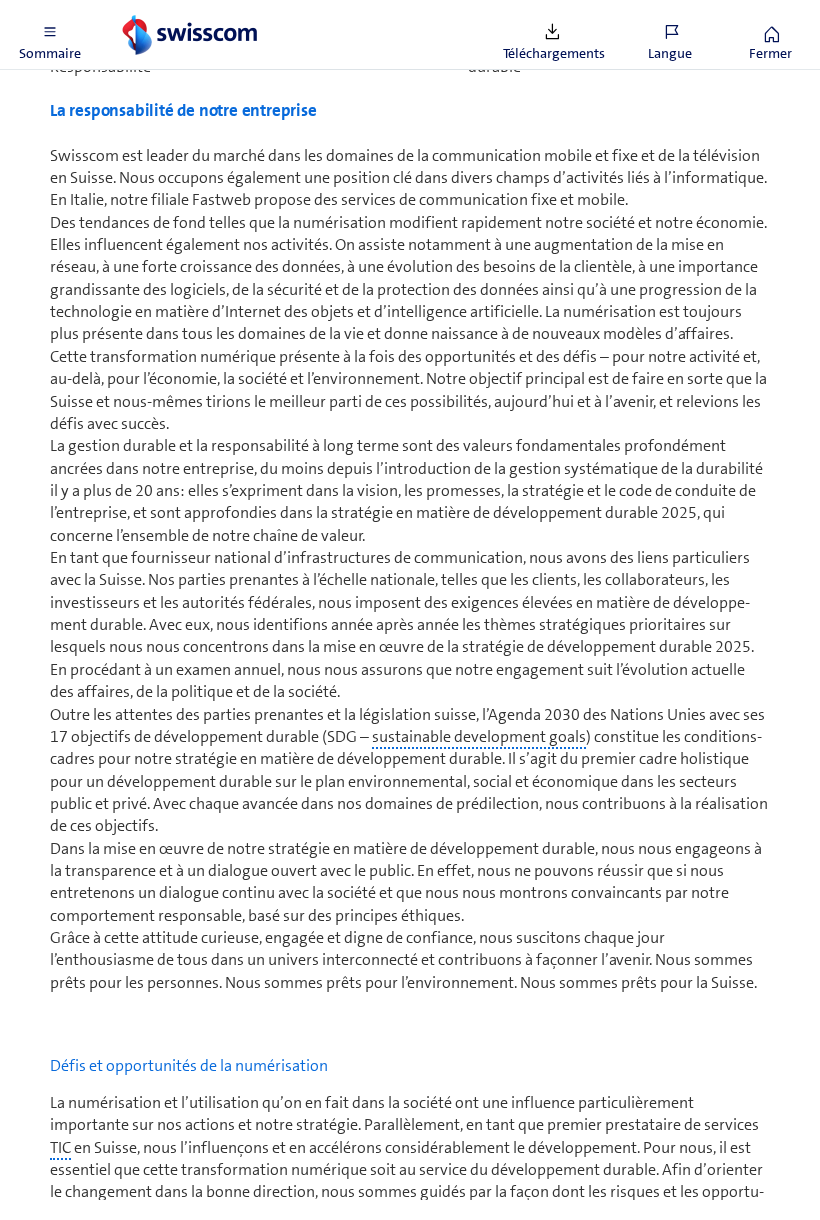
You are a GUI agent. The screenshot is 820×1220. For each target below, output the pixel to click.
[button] (50, 35)
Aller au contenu (150, 12)
